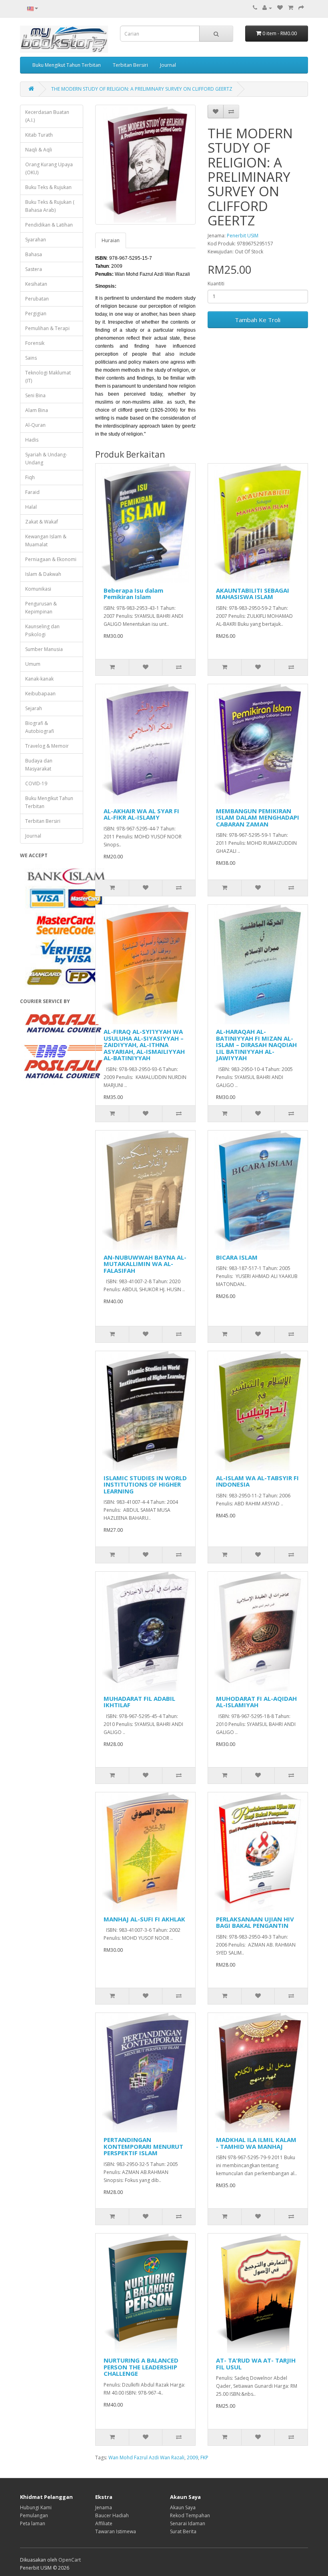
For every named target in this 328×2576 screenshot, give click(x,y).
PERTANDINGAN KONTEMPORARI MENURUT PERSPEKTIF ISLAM (143, 2146)
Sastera (34, 269)
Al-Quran (35, 425)
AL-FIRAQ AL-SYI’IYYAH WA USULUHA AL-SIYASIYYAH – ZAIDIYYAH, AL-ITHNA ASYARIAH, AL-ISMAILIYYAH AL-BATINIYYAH (144, 1045)
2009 (192, 2458)
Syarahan (36, 240)
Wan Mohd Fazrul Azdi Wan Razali (146, 2458)
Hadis (32, 440)
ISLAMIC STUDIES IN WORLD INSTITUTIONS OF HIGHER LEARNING (145, 1484)
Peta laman (33, 2523)
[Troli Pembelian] (291, 8)
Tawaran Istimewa (116, 2531)
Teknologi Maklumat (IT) (48, 377)
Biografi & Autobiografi (40, 727)
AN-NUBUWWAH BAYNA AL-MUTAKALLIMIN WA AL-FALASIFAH (145, 1264)
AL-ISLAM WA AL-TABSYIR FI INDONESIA (257, 1481)
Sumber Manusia (44, 649)
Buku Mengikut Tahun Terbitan (67, 65)
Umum (33, 664)
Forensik (35, 343)
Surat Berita (183, 2531)
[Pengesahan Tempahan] (301, 8)
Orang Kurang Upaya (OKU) (49, 168)
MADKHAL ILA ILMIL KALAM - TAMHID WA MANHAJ (256, 2143)
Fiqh (30, 477)
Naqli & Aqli (39, 150)
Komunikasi (38, 589)
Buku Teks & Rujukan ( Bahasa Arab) (50, 206)
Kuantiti (216, 284)
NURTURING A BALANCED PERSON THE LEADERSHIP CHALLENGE (141, 2367)
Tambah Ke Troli (258, 320)
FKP (204, 2458)
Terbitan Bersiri (130, 65)
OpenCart (70, 2560)
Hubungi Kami (36, 2507)
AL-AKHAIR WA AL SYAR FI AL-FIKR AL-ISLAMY (141, 814)
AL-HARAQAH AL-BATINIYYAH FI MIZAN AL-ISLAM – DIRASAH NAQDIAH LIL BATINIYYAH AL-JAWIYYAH (256, 1045)
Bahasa (34, 254)
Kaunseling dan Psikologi (42, 630)
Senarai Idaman (188, 2523)
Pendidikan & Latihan (49, 225)
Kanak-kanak (39, 679)
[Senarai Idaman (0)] (280, 8)
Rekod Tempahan (190, 2515)
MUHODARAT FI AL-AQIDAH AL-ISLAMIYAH (256, 1702)
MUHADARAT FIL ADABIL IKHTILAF (139, 1702)
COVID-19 (36, 783)
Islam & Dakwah (43, 574)
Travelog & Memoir (47, 746)
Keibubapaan (40, 694)
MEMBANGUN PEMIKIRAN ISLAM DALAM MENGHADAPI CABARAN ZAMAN (258, 817)
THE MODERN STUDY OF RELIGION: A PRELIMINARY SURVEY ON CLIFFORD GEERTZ (142, 89)
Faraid (32, 492)
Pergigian (36, 314)
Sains (31, 358)
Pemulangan (34, 2515)
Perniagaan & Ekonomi (51, 559)
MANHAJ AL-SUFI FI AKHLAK (144, 1919)
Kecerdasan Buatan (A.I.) (47, 116)
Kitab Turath (39, 135)
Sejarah (34, 708)
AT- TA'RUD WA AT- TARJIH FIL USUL (256, 2364)
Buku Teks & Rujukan (48, 187)
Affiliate (104, 2523)
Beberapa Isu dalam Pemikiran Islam (133, 594)
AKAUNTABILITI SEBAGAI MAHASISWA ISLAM (253, 594)
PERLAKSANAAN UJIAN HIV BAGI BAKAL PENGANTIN (255, 1922)
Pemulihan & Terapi (47, 328)
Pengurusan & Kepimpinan (41, 608)
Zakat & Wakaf (42, 522)
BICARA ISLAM (237, 1257)
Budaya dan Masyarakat (39, 765)
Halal (31, 507)
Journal (168, 65)
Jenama (104, 2507)
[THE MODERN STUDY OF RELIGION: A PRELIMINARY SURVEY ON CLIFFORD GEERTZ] (145, 165)
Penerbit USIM (243, 236)
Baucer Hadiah (112, 2515)
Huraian (111, 240)
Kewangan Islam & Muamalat (46, 540)
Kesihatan (36, 284)
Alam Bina (37, 410)
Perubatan (37, 299)
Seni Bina (35, 395)
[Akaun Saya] (267, 8)
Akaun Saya (183, 2507)
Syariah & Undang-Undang (46, 459)
